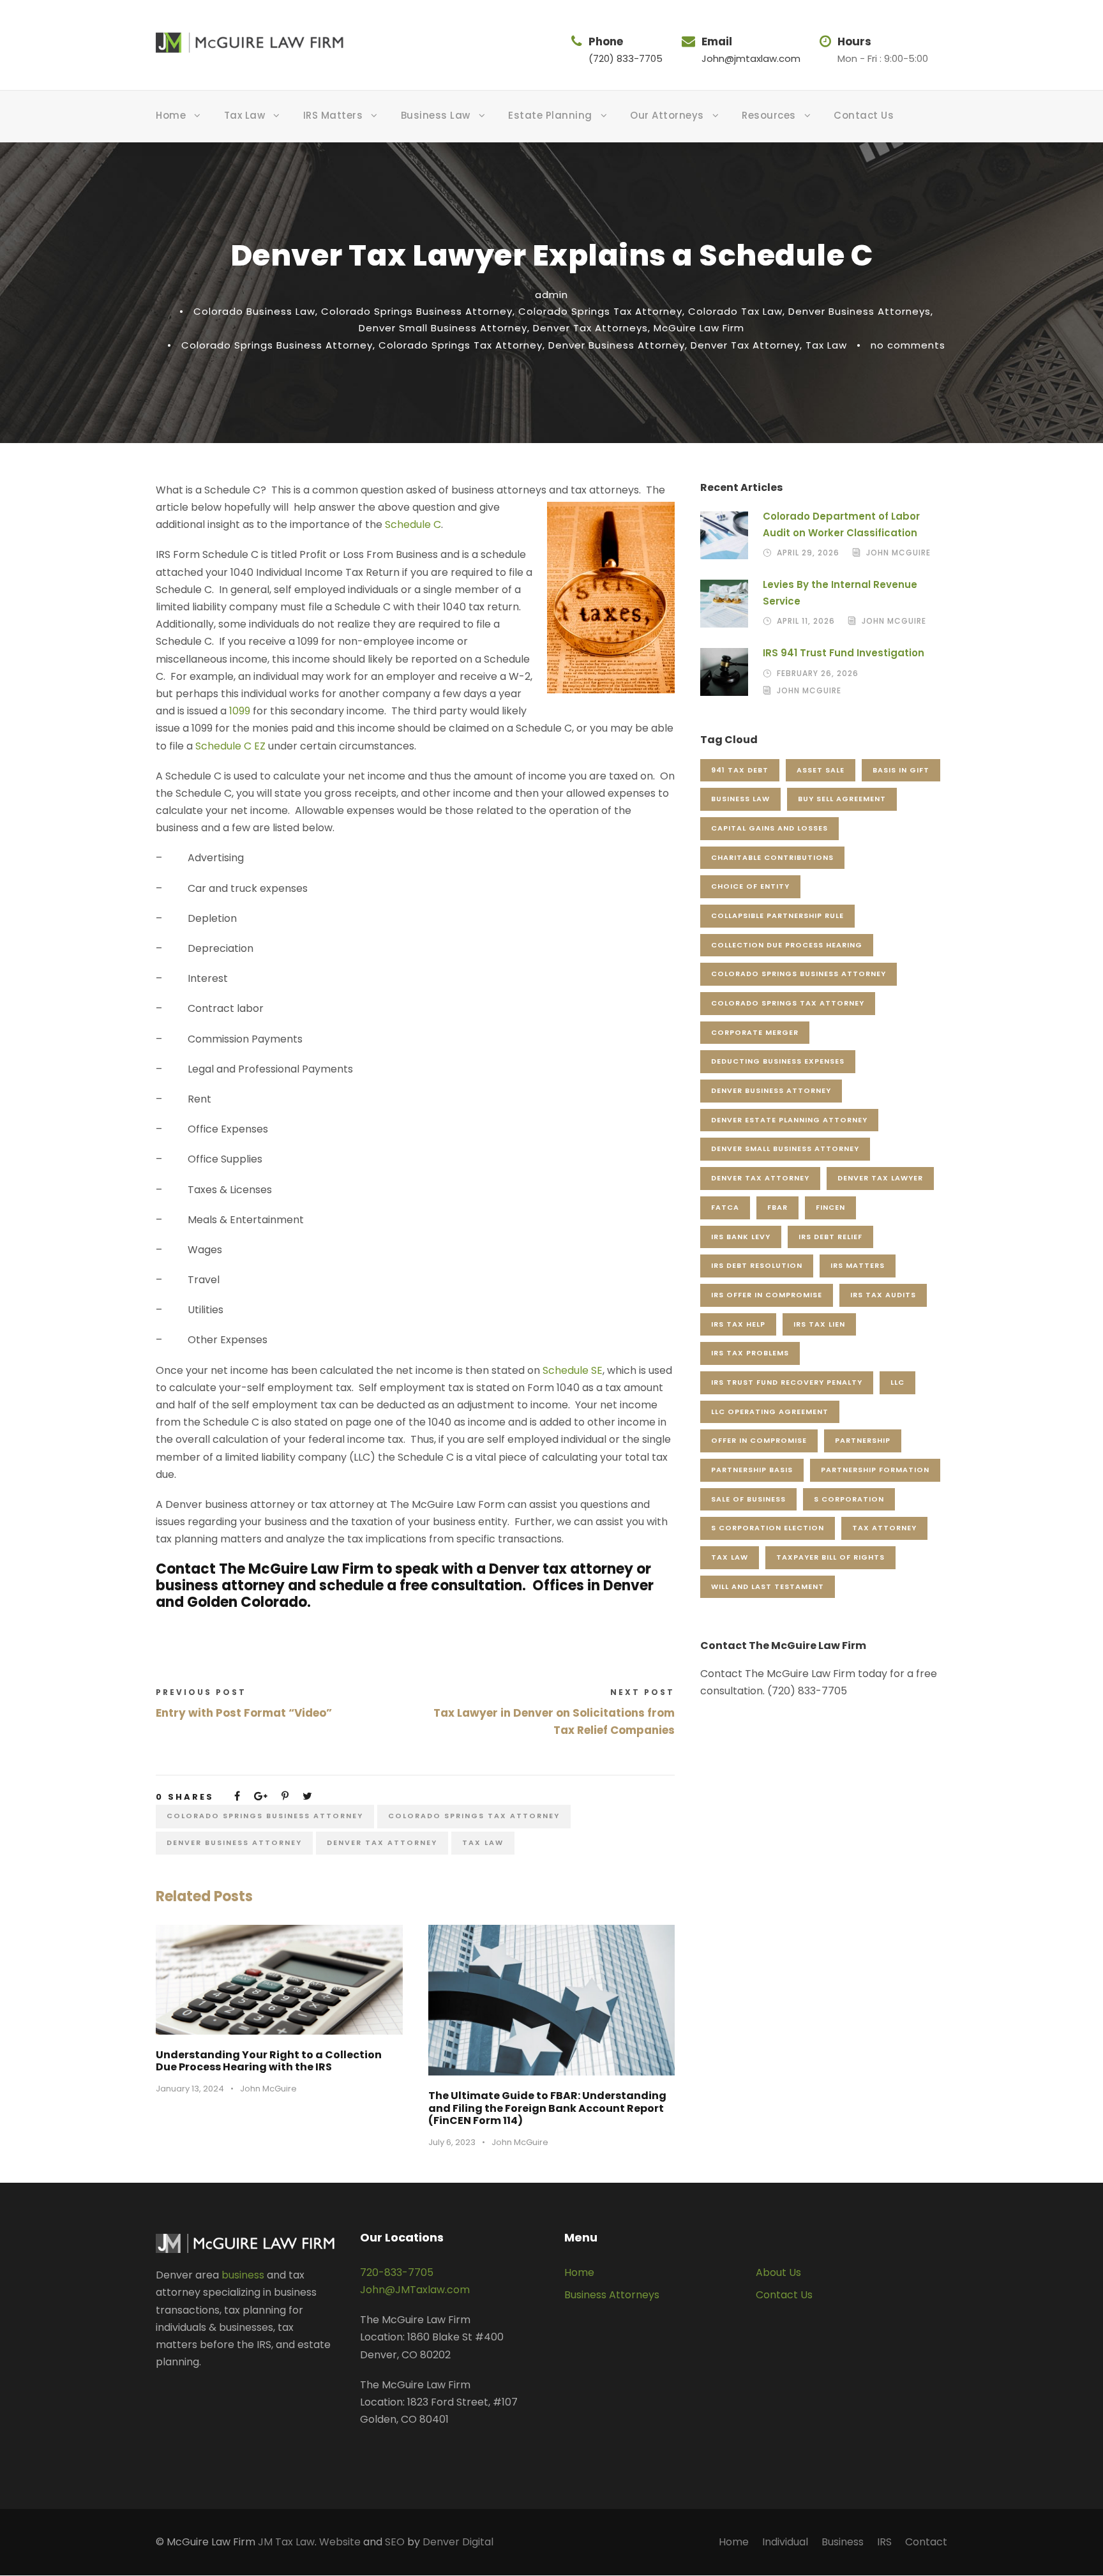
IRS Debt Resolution (757, 1265)
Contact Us (864, 115)
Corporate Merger (755, 1032)
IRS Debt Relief (830, 1237)
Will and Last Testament (768, 1586)
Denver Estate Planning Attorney (789, 1120)
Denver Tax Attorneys (590, 328)
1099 (240, 711)
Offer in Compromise (759, 1440)
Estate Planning (550, 115)
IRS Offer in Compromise (767, 1295)
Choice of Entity (750, 886)
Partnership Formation (875, 1470)
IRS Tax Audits (883, 1295)
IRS (884, 2542)
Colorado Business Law (254, 311)
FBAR (777, 1207)
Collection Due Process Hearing (787, 945)
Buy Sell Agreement (842, 799)
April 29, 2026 (808, 553)
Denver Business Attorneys (859, 311)
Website (340, 2542)
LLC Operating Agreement (770, 1412)
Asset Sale (821, 770)
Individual (785, 2542)
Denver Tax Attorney (745, 345)
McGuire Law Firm (699, 328)
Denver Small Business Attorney (443, 328)
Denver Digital (458, 2542)
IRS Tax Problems (750, 1353)
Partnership (863, 1440)
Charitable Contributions (772, 857)
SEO (395, 2542)
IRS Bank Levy (741, 1237)
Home (171, 115)
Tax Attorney (884, 1528)
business (243, 2275)
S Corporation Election (768, 1528)
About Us (778, 2272)
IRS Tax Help (738, 1324)
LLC (897, 1382)
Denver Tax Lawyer (880, 1178)
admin (551, 295)
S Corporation (849, 1499)
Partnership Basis (752, 1470)
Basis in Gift (901, 770)
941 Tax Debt (740, 770)
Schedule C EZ (230, 746)
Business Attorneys (612, 2295)
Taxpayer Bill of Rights (830, 1557)
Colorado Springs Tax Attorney (600, 311)
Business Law (436, 115)
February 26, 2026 (818, 673)
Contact (926, 2542)
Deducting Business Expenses (778, 1061)
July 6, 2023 (452, 2142)
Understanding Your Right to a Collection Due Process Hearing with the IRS (269, 2061)
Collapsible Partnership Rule (777, 915)
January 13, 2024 (190, 2089)
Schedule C (413, 524)
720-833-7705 (397, 2272)
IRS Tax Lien (819, 1324)
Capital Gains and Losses (769, 828)
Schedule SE (573, 1370)
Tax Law (245, 115)
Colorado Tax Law (735, 311)
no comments (908, 345)
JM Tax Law (286, 2542)
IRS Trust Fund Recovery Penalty (787, 1382)
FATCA (725, 1207)
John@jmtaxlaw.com (751, 58)
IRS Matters (333, 115)
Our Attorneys (667, 115)
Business (843, 2542)
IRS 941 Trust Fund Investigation (844, 653)
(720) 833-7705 (626, 58)
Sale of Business (748, 1499)
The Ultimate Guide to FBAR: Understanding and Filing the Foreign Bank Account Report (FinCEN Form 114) (547, 2108)
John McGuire (268, 2089)
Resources (769, 115)
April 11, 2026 (806, 621)
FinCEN (830, 1207)
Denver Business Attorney (617, 345)
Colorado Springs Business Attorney (417, 311)
